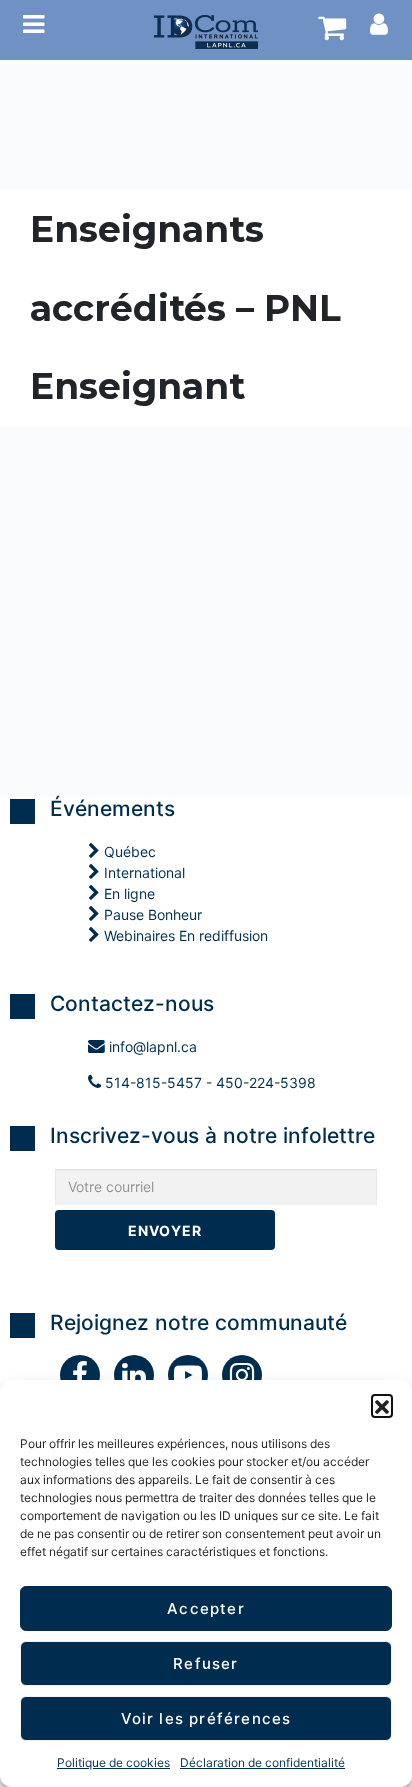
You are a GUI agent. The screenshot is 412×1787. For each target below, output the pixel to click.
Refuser (205, 1663)
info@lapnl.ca (151, 1046)
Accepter (206, 1608)
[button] (382, 1405)
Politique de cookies (113, 1762)
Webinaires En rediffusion (184, 935)
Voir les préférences (206, 1718)
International (142, 872)
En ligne (127, 893)
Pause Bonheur (151, 914)
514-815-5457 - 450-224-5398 (208, 1082)
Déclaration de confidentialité (262, 1762)
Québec (128, 851)
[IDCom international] (206, 30)
